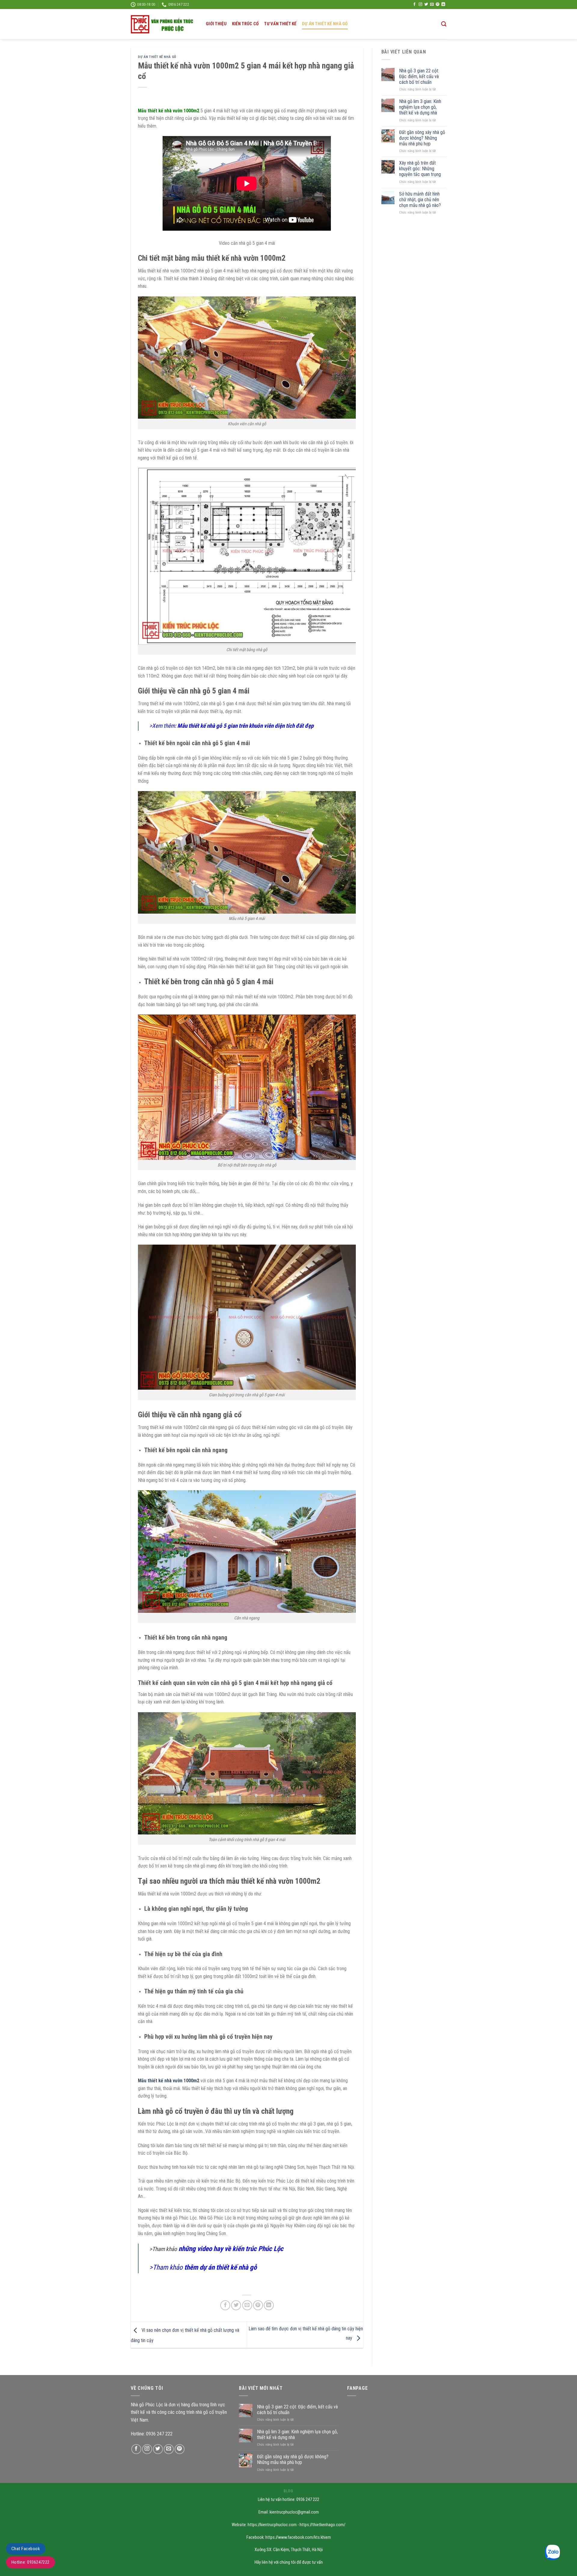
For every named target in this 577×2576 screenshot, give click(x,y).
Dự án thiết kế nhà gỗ (325, 24)
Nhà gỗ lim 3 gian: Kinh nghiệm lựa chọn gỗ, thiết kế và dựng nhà (420, 107)
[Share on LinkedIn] (269, 2305)
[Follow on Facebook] (414, 5)
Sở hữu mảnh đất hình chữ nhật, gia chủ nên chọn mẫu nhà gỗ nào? (420, 200)
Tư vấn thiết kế (280, 24)
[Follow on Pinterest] (438, 5)
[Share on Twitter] (236, 2305)
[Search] (444, 24)
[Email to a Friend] (247, 2305)
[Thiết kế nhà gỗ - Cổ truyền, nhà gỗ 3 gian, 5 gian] (164, 24)
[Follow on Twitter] (426, 5)
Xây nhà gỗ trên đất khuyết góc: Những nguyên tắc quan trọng (420, 169)
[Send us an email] (432, 5)
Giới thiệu (216, 24)
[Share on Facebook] (225, 2305)
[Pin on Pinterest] (258, 2305)
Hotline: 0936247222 (31, 2562)
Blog (288, 2491)
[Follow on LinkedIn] (443, 5)
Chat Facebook (26, 2549)
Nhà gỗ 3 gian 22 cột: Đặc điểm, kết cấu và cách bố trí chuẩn (419, 76)
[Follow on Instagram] (420, 5)
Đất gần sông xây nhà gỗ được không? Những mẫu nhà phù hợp (422, 138)
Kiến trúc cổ (245, 24)
